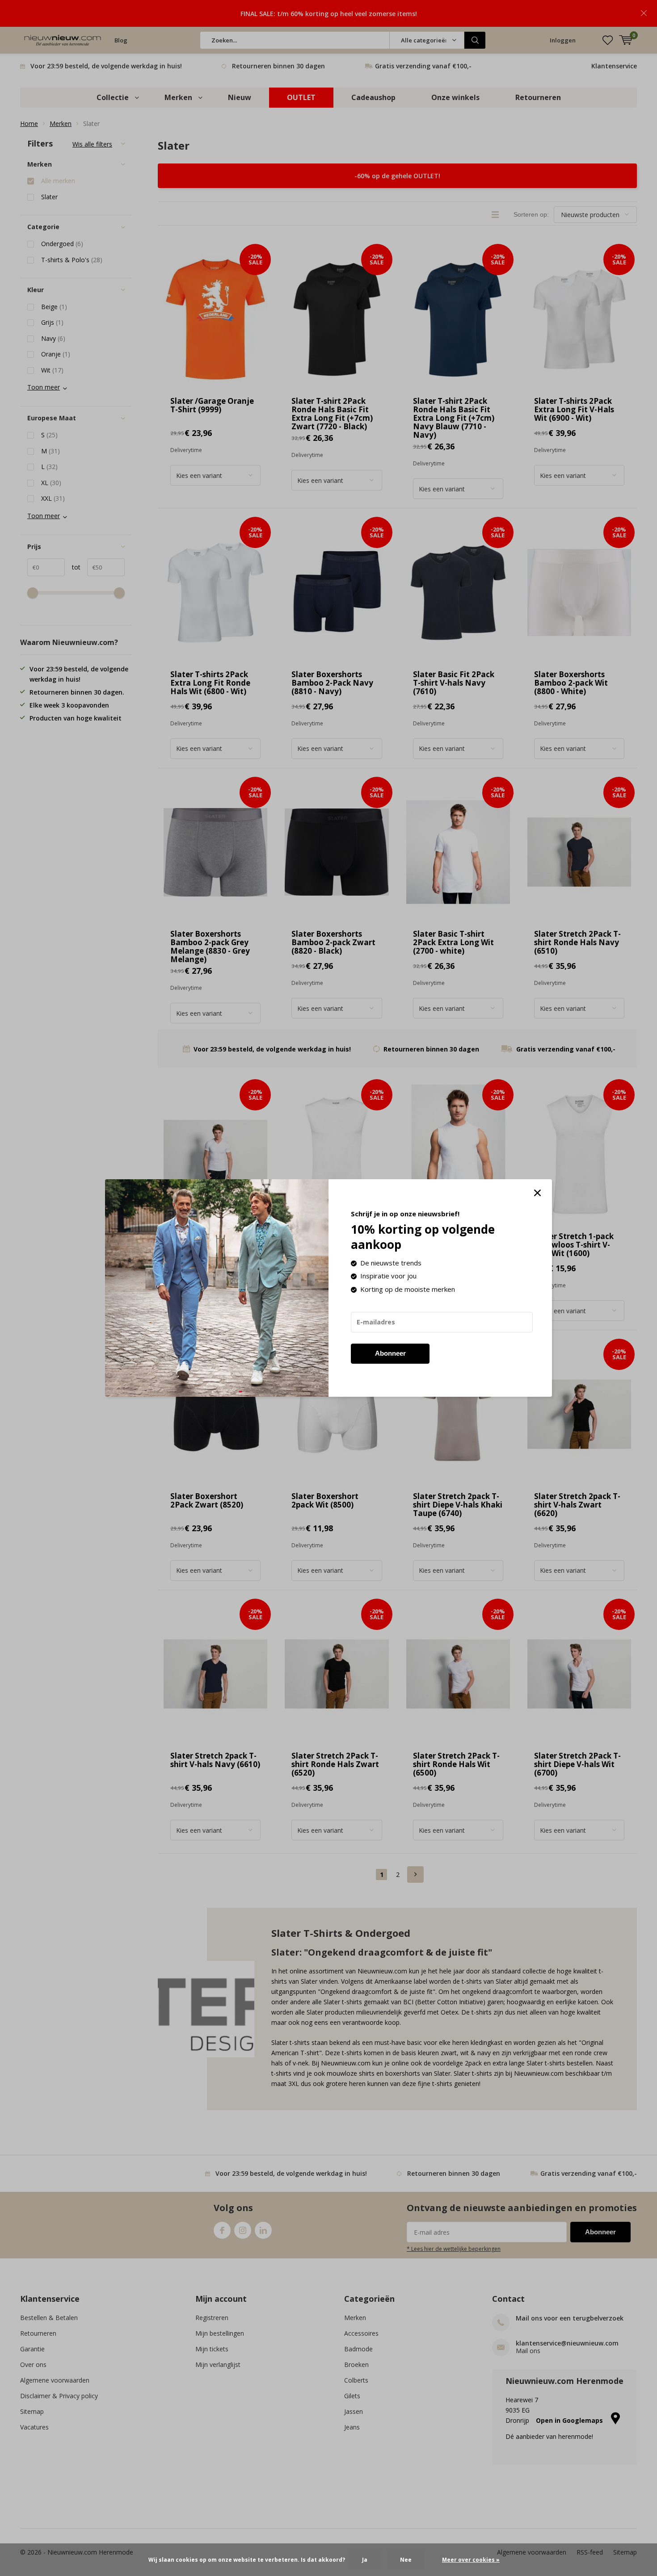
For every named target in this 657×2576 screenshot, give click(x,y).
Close (537, 1193)
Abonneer (390, 1353)
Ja (365, 2560)
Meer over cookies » (471, 2560)
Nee (406, 2560)
